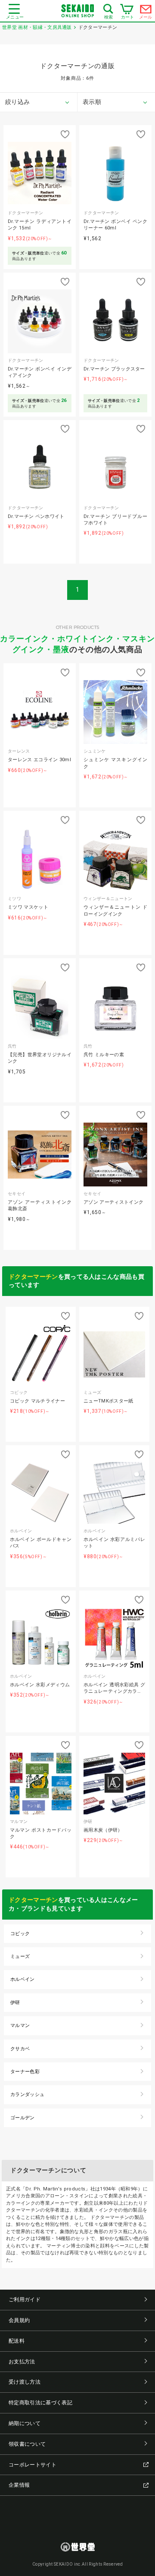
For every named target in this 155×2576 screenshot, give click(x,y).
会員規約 (19, 2320)
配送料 (17, 2341)
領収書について (27, 2444)
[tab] (39, 102)
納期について (25, 2423)
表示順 (92, 102)
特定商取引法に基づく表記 (40, 2403)
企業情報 (19, 2485)
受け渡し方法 (25, 2382)
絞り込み (17, 102)
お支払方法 (22, 2362)
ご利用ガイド (25, 2300)
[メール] (146, 11)
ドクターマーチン (33, 1277)
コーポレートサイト (33, 2465)
